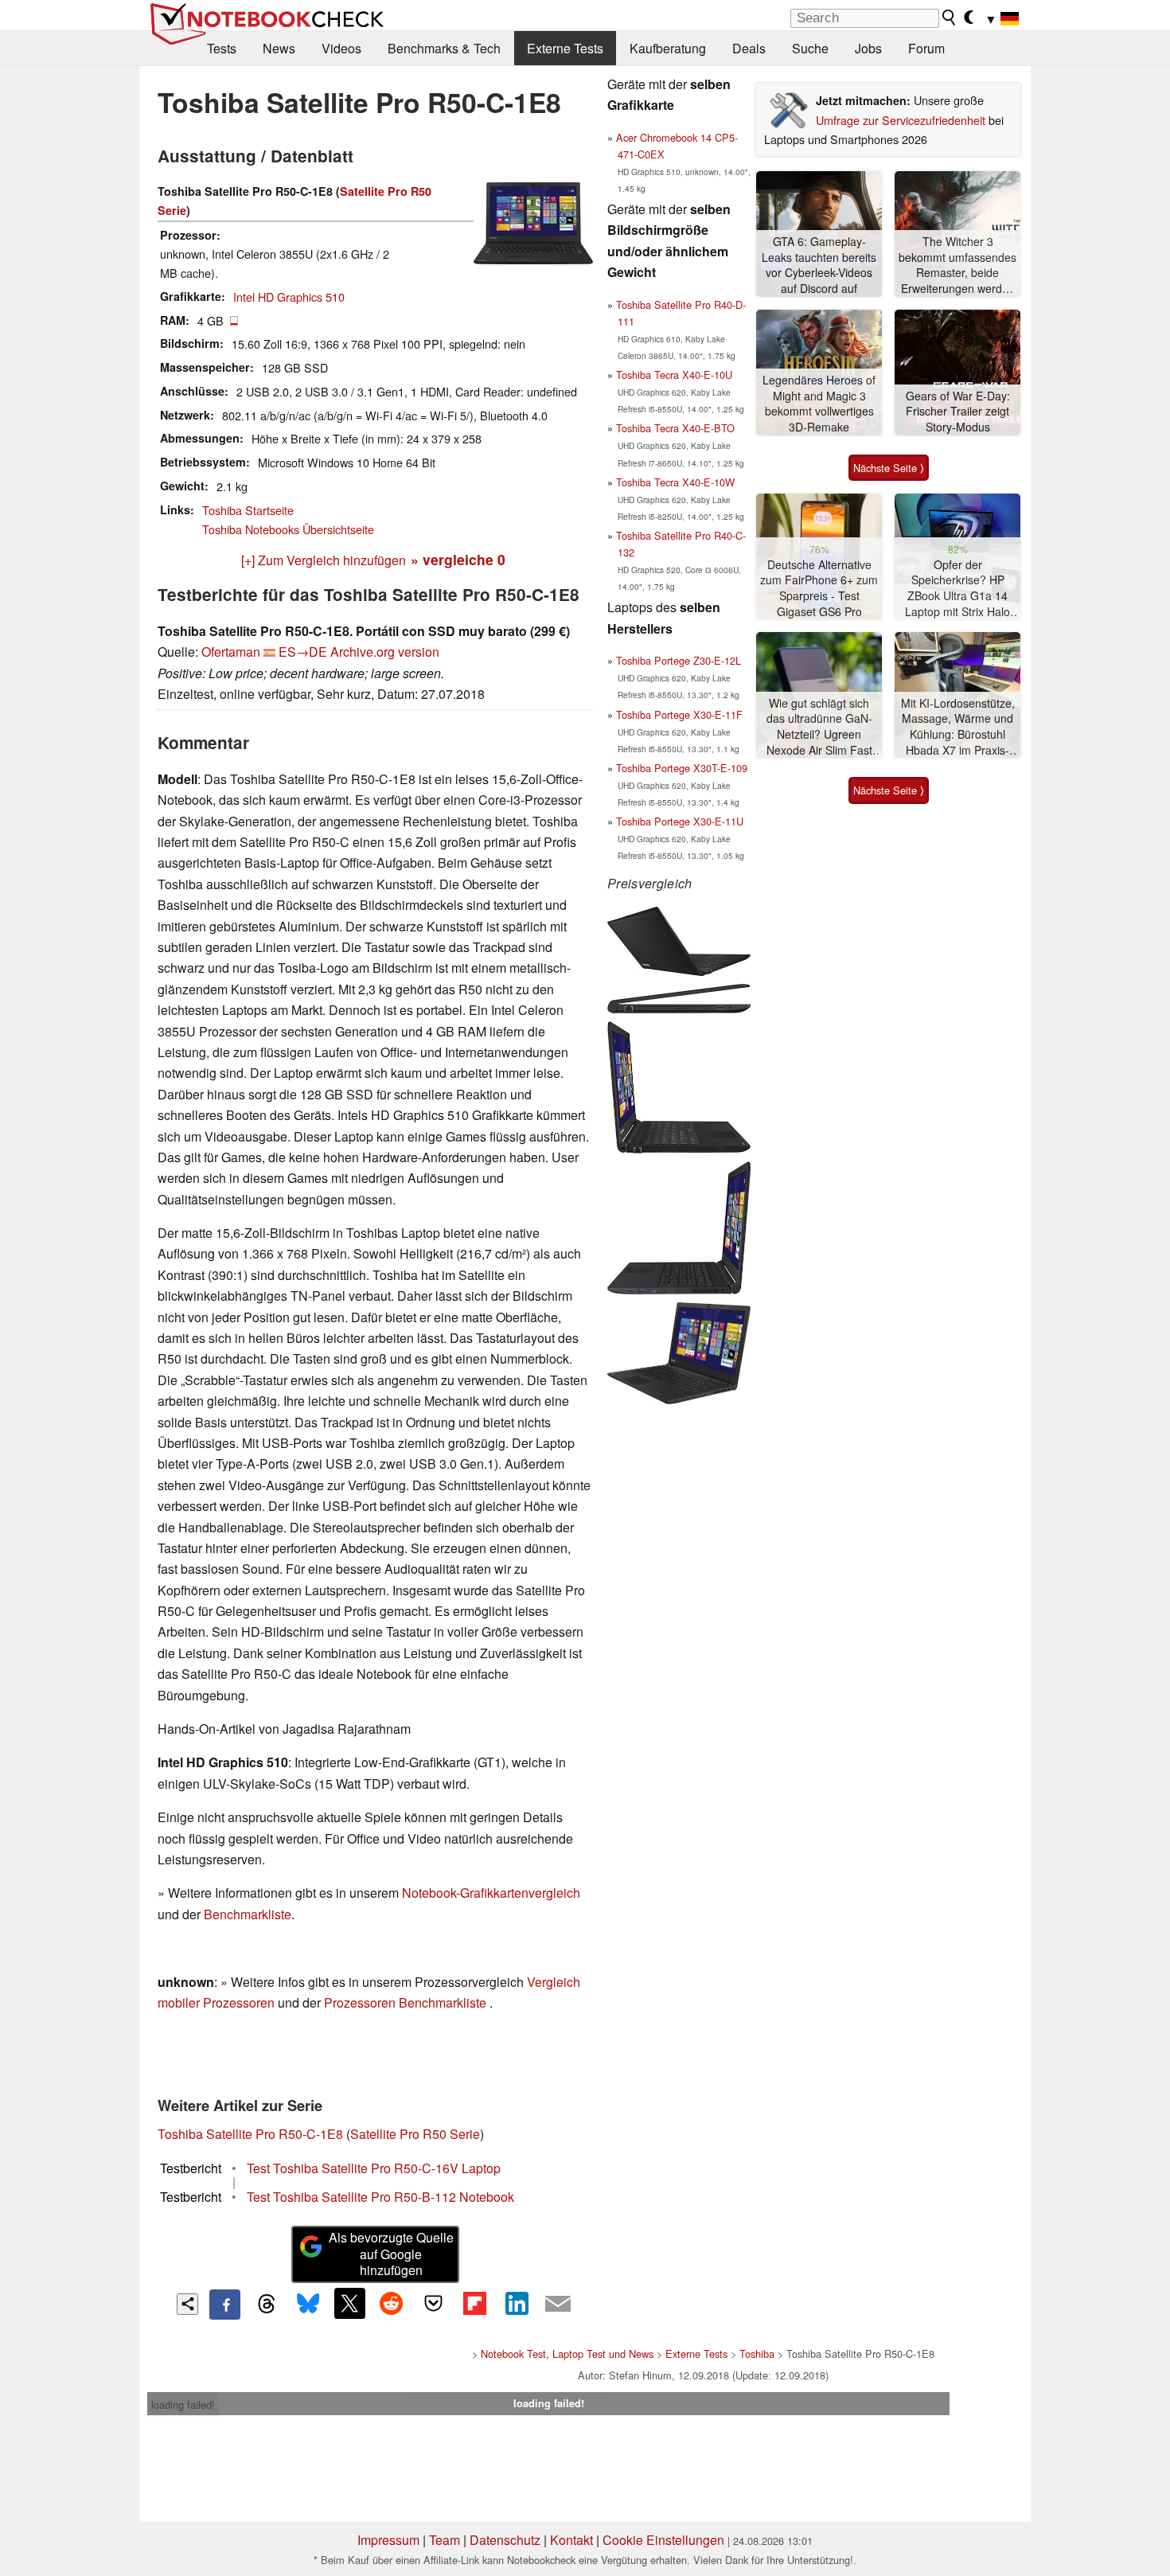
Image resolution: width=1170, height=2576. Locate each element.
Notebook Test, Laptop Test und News (567, 2354)
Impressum (388, 2540)
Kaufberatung (668, 48)
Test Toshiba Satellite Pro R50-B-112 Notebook (380, 2197)
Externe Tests (565, 48)
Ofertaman (231, 652)
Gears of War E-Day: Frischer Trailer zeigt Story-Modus (958, 412)
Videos (341, 48)
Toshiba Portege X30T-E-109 (682, 768)
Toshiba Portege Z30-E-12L (679, 660)
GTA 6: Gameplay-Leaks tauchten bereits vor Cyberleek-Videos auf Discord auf (819, 265)
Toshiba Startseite (248, 510)
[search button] (950, 18)
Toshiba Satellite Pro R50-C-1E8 (250, 2134)
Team (445, 2540)
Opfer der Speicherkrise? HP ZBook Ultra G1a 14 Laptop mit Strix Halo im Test (957, 589)
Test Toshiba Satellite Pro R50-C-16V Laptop (374, 2168)
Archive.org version (385, 652)
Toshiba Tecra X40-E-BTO (675, 428)
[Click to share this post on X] (349, 2303)
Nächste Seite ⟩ (889, 468)
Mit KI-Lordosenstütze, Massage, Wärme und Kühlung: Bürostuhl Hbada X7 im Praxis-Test (958, 727)
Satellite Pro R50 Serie (415, 2134)
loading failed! (183, 2404)
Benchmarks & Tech (444, 48)
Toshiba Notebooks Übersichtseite (288, 529)
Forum (926, 48)
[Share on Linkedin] (517, 2303)
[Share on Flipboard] (474, 2303)
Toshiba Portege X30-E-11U (680, 821)
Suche (810, 48)
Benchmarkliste (248, 1914)
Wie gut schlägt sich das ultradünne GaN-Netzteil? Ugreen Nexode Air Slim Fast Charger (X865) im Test (819, 727)
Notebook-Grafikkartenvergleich (491, 1893)
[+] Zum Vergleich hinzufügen (324, 560)
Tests (222, 48)
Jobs (868, 48)
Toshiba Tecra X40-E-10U (674, 375)
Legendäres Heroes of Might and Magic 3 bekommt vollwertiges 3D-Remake (819, 404)
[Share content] (187, 2304)
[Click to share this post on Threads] (267, 2305)
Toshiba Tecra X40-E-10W (675, 482)
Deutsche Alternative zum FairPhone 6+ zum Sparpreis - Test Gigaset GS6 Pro (819, 588)
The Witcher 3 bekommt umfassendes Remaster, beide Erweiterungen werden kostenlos (957, 265)
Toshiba (757, 2354)
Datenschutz (505, 2540)
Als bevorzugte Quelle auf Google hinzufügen (391, 2254)
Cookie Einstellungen (663, 2540)
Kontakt (571, 2540)
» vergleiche (458, 559)
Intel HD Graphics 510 (289, 297)
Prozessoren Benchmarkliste (407, 2002)
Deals (749, 48)
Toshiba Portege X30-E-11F (679, 714)
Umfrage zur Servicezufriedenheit (901, 120)
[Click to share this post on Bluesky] (308, 2305)
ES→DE (303, 652)
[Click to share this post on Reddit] (392, 2303)
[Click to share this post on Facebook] (224, 2305)
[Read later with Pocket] (433, 2303)
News (279, 48)
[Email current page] (558, 2305)
